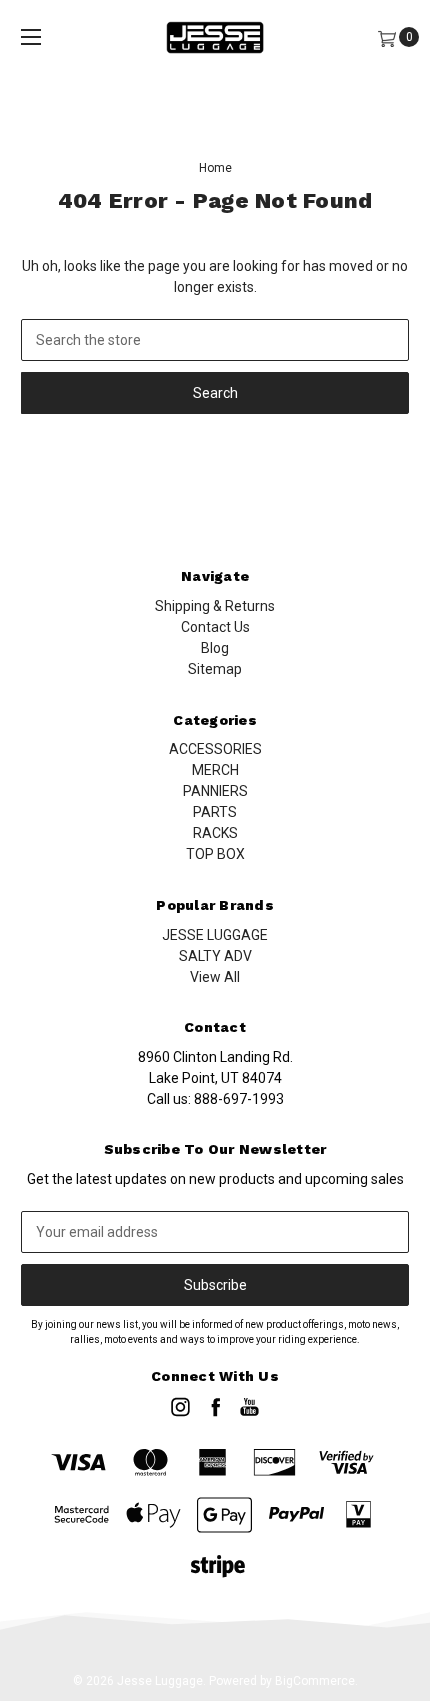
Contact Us (215, 627)
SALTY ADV (215, 956)
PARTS (215, 812)
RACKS (215, 833)
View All (215, 977)
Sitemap (215, 669)
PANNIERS (215, 791)
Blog (215, 648)
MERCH (215, 770)
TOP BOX (215, 854)
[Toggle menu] (31, 37)
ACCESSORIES (215, 749)
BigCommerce (315, 1681)
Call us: (215, 1099)
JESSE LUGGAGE (215, 935)
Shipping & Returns (215, 606)
